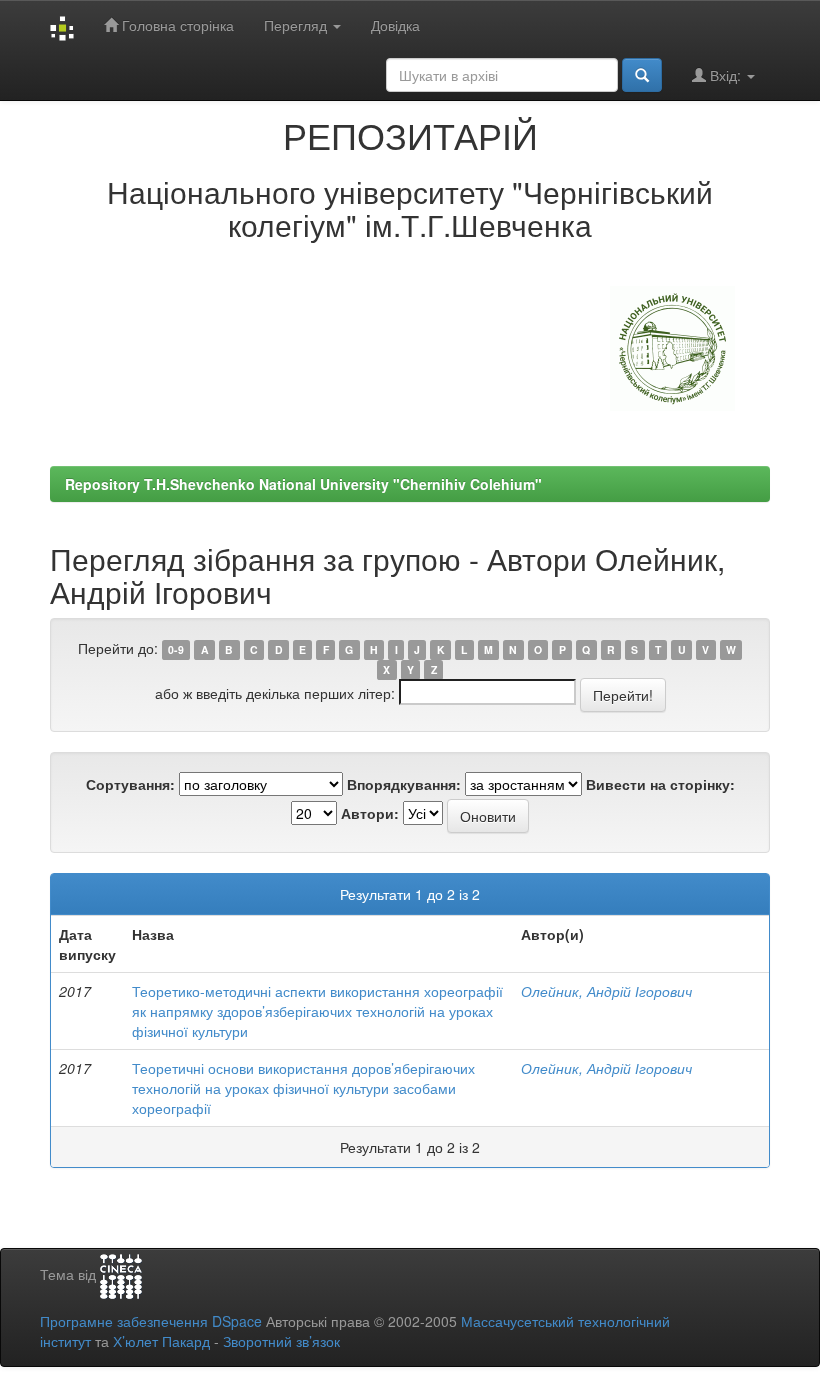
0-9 (176, 649)
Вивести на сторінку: (660, 784)
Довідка (395, 25)
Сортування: (130, 784)
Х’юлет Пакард (161, 1341)
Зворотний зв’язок (281, 1341)
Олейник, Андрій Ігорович (606, 991)
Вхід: (725, 75)
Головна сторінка (176, 25)
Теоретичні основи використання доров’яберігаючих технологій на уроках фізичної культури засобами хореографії (303, 1088)
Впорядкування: (404, 784)
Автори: (370, 813)
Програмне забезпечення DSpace (151, 1321)
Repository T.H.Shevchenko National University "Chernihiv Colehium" (303, 484)
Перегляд (297, 25)
